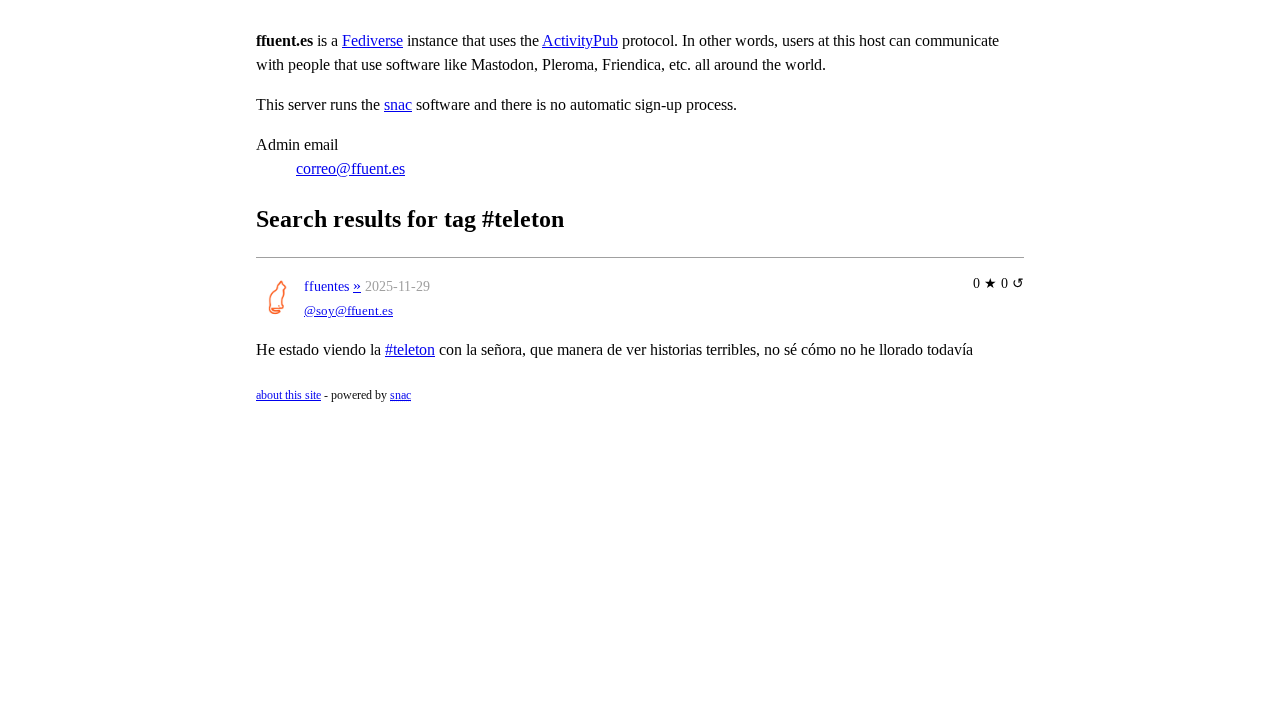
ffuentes (326, 286)
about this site (288, 395)
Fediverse (372, 40)
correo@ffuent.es (350, 168)
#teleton (410, 349)
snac (398, 104)
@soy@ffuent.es (348, 311)
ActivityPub (580, 40)
